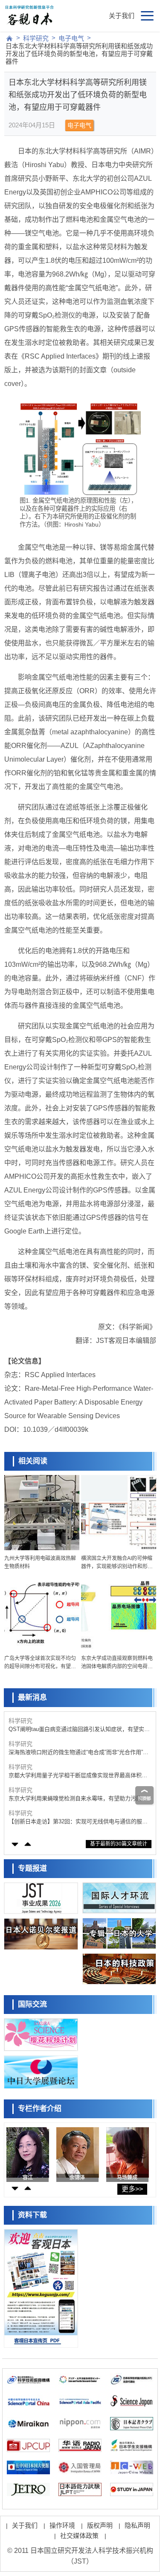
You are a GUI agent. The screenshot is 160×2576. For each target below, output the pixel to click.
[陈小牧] (28, 2152)
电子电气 (71, 38)
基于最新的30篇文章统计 (119, 1844)
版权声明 (100, 2525)
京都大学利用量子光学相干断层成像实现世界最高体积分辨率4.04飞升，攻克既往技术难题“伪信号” (78, 1776)
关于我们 (122, 16)
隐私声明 (137, 2525)
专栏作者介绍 (40, 2109)
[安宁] (128, 2152)
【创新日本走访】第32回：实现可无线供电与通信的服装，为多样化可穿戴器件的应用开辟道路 (75, 1822)
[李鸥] (78, 2152)
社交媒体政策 (79, 2536)
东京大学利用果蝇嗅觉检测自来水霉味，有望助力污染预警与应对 (78, 1799)
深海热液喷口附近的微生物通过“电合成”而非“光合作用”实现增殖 (79, 1753)
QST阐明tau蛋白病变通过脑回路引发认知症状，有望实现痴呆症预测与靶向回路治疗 (79, 1730)
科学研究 (36, 38)
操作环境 (62, 2525)
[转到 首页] (9, 38)
